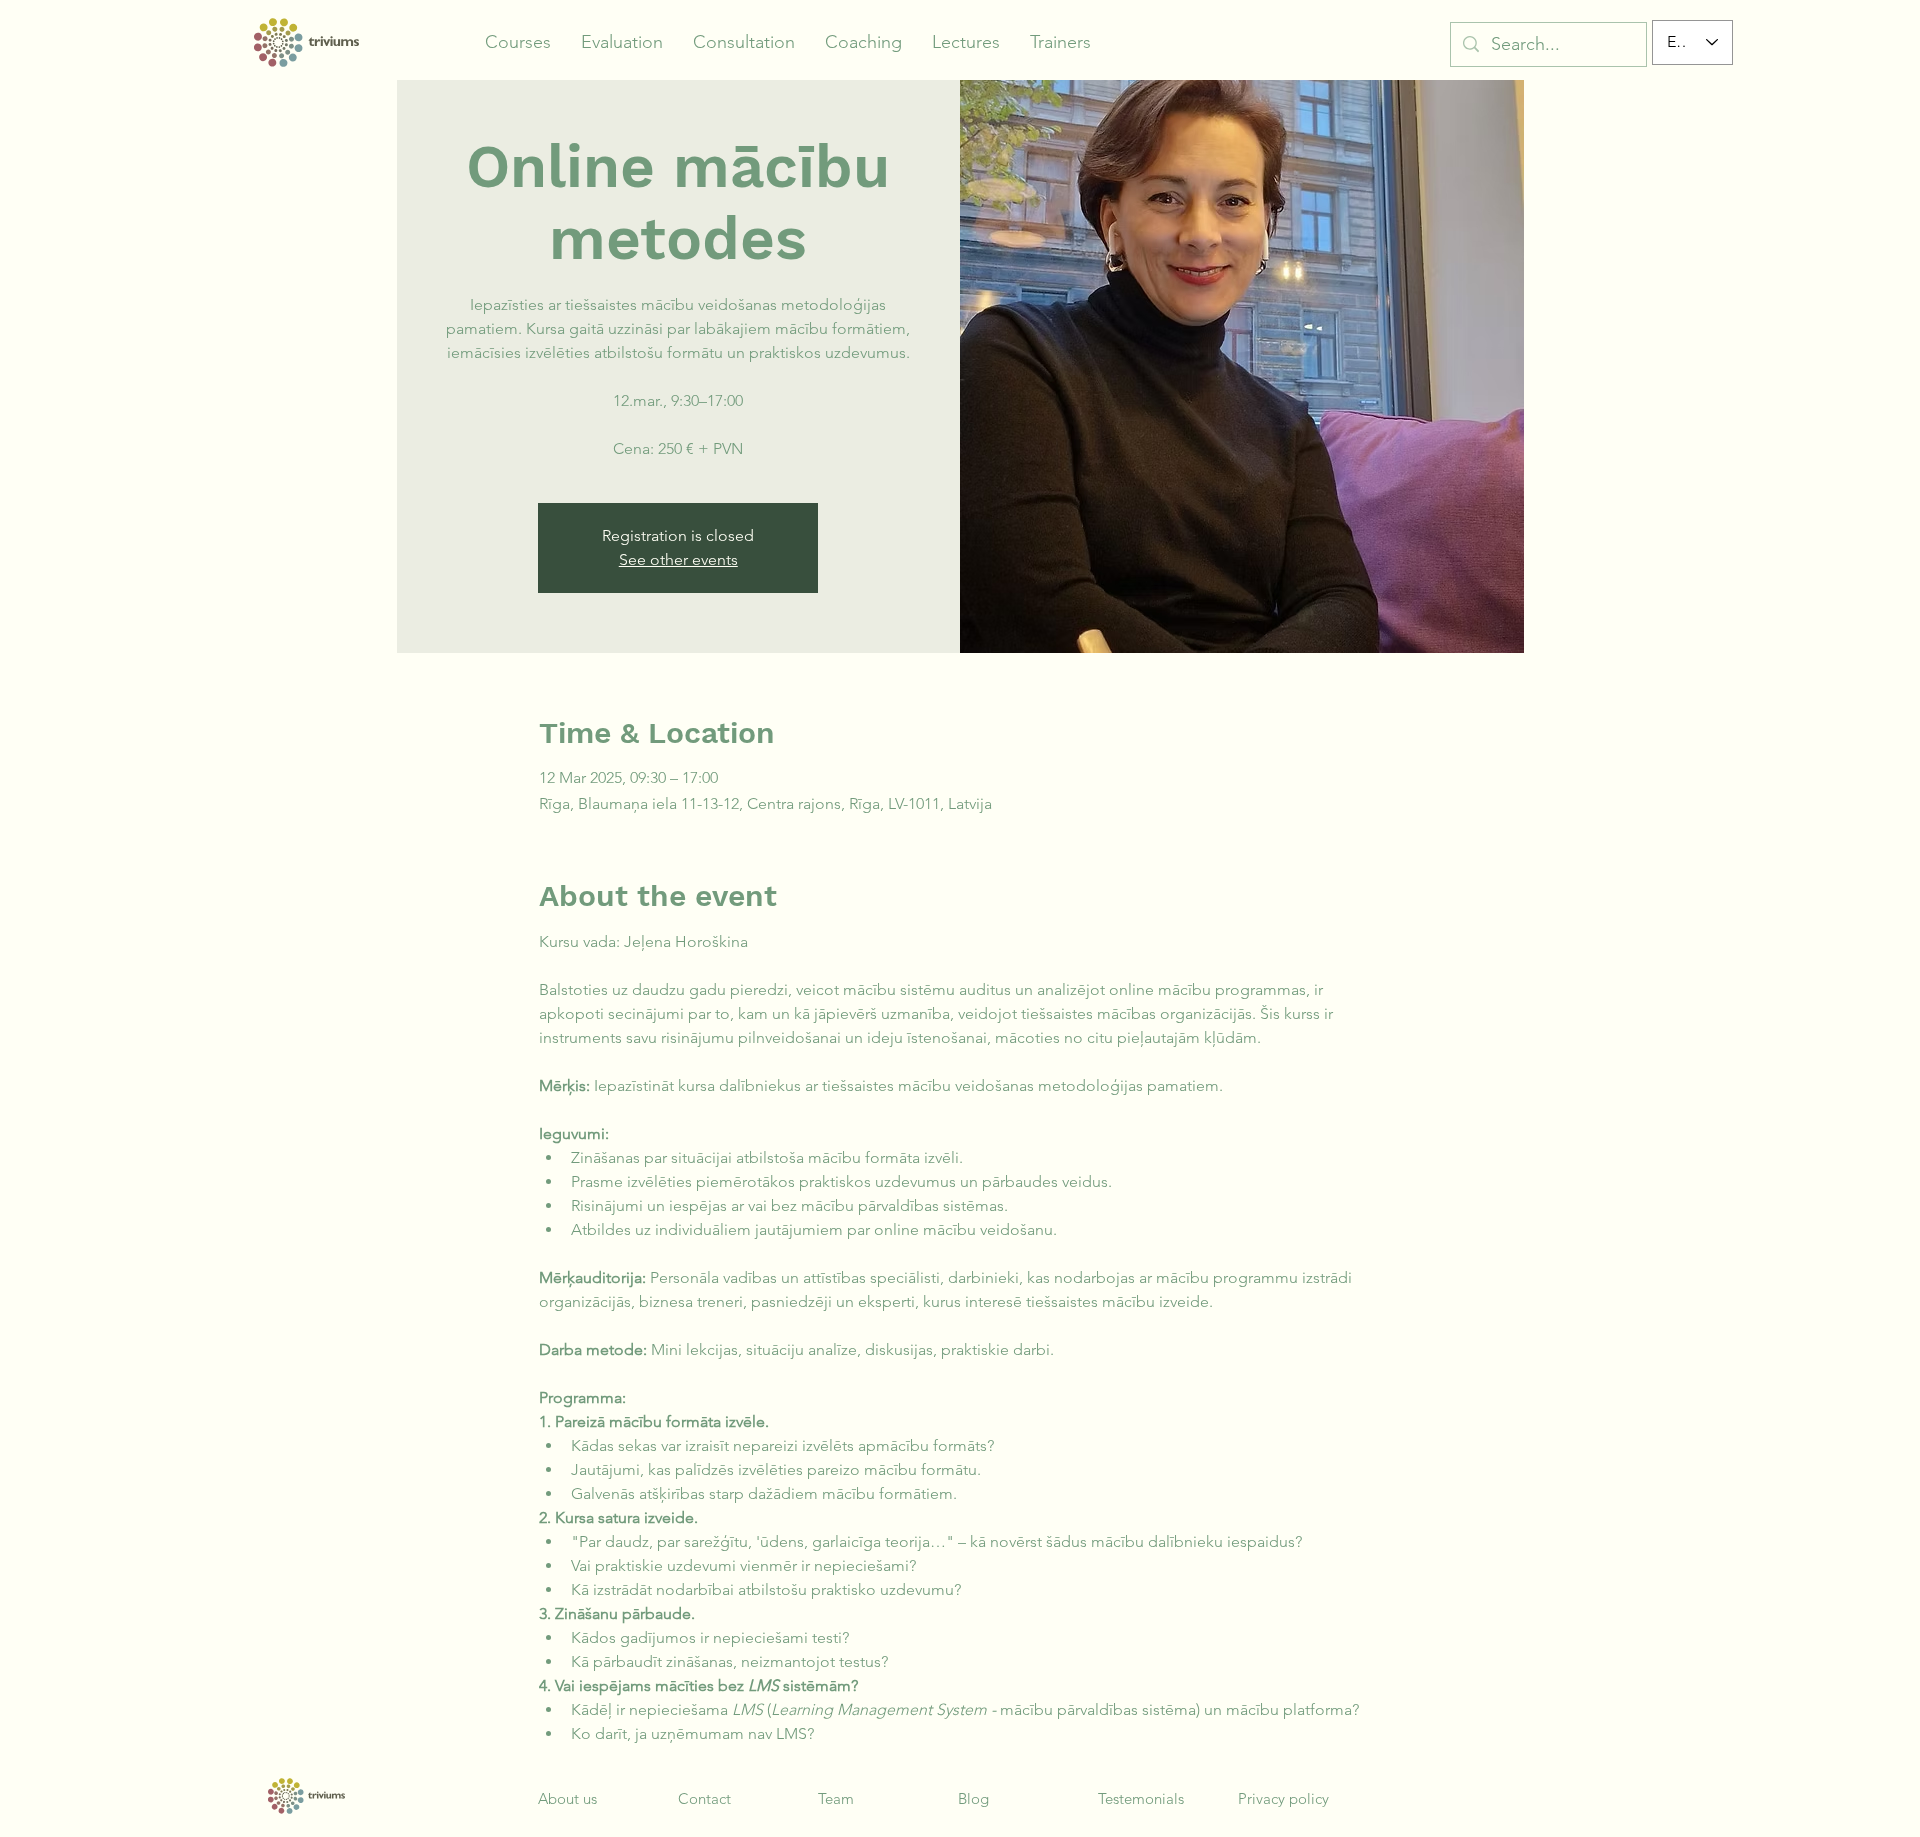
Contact (704, 1798)
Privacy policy (1283, 1798)
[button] (518, 42)
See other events (678, 559)
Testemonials (1141, 1798)
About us (567, 1798)
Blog (973, 1798)
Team (836, 1798)
